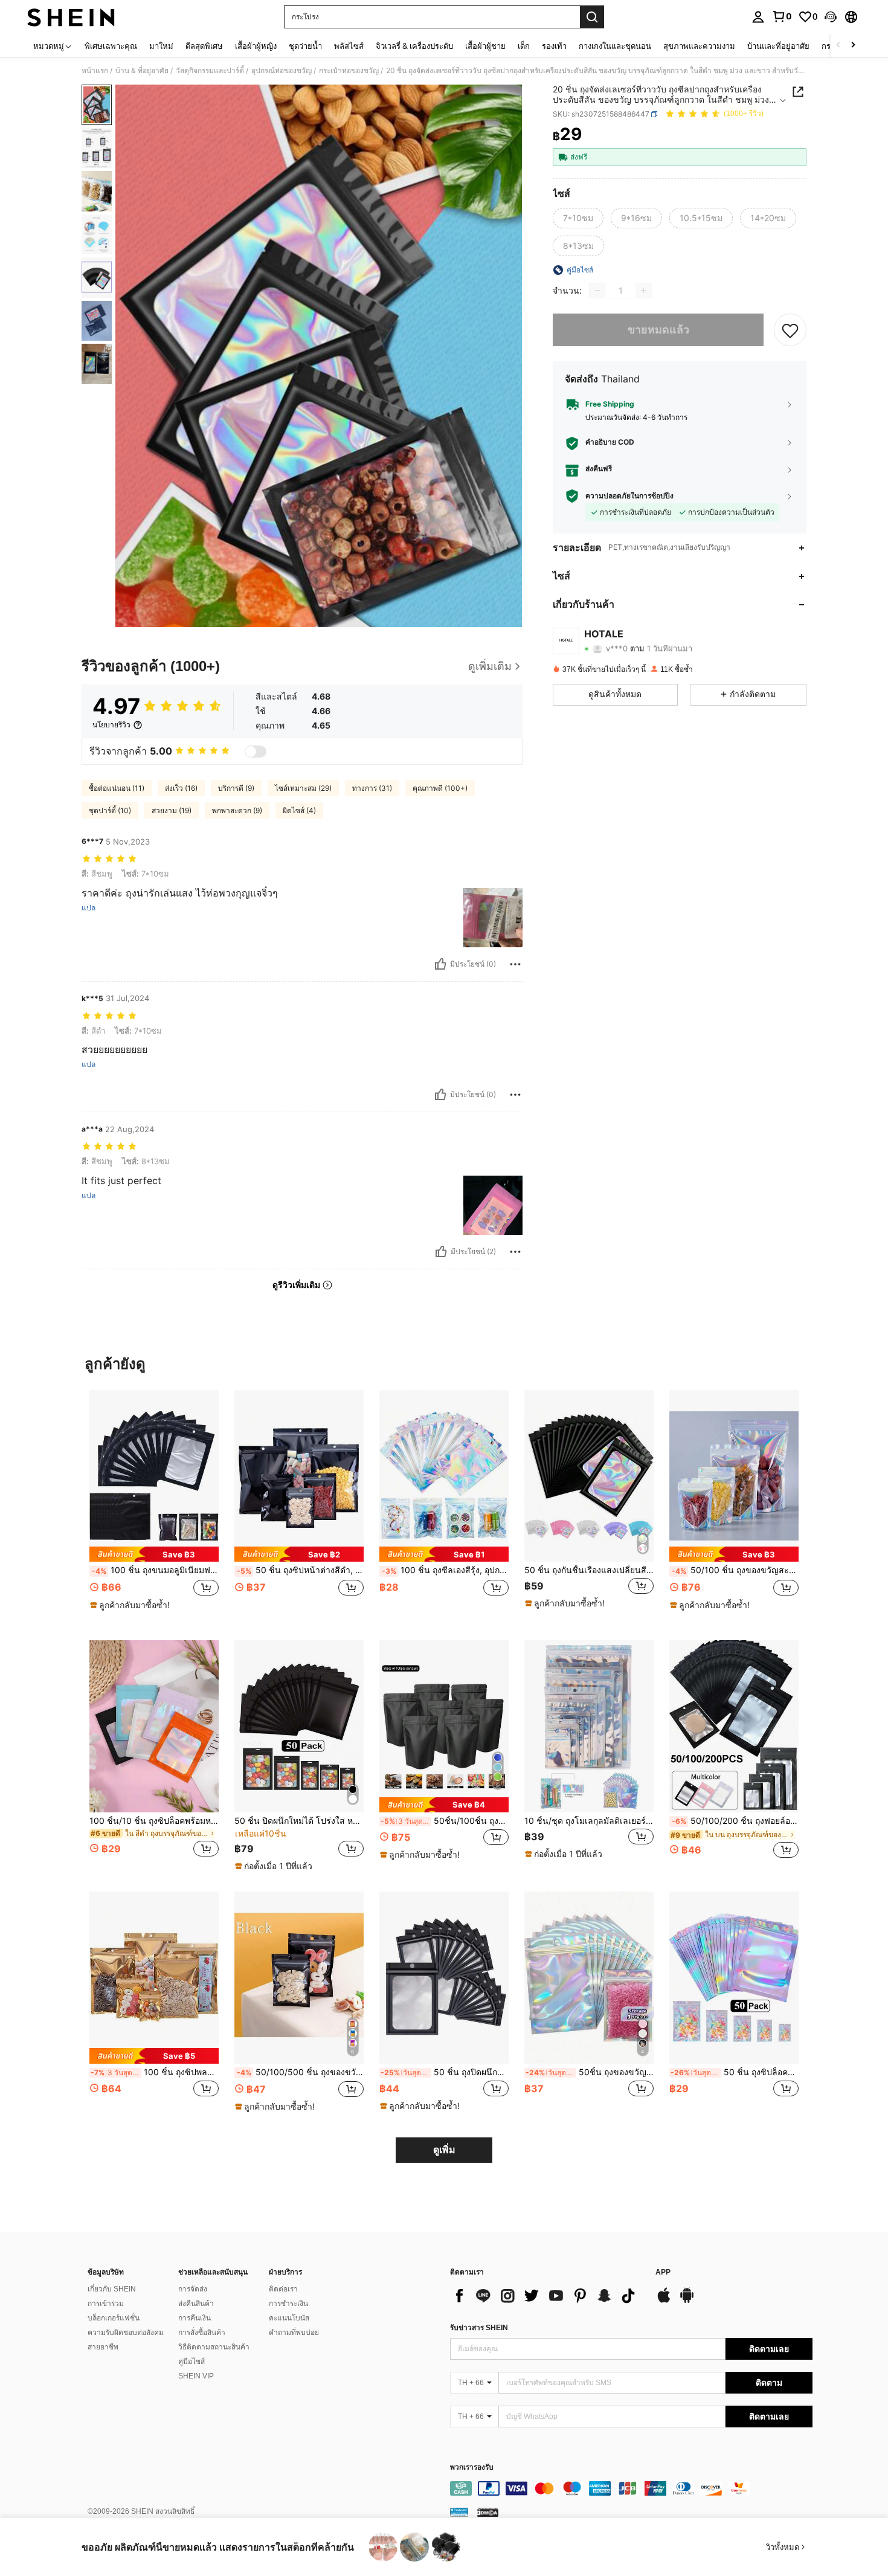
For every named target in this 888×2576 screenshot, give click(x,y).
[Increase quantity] (643, 291)
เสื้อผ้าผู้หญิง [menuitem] (256, 46)
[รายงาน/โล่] (515, 964)
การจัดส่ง (193, 2289)
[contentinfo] (631, 2488)
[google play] (687, 2301)
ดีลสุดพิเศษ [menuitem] (204, 46)
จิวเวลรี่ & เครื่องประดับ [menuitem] (414, 46)
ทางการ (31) (372, 788)
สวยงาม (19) (172, 810)
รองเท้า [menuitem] (554, 46)
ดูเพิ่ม (444, 2150)
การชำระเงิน (288, 2304)
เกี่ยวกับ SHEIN (112, 2289)
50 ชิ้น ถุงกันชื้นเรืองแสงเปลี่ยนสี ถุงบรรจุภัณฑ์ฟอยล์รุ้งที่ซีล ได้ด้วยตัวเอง (589, 1570)
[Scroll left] (838, 46)
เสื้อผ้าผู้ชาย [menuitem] (485, 46)
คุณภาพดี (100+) (440, 788)
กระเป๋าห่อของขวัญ (349, 71)
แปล (88, 908)
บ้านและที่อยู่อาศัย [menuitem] (778, 46)
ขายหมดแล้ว (658, 330)
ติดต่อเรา (283, 2289)
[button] (831, 17)
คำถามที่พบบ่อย (294, 2333)
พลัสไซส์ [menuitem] (349, 46)
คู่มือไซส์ (191, 2362)
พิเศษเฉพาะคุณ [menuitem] (111, 46)
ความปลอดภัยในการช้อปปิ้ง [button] (629, 496)
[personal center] (758, 17)
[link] (782, 16)
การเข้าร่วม (106, 2304)
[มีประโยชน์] (440, 964)
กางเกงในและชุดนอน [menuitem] (615, 46)
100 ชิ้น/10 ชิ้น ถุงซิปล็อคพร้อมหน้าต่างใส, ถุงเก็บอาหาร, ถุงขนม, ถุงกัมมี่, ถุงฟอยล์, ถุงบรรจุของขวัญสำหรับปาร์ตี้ (154, 1821)
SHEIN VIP (196, 2376)
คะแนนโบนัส (289, 2318)
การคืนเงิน (195, 2318)
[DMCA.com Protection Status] (488, 2512)
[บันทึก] (790, 330)
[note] (154, 1554)
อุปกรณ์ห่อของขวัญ (282, 71)
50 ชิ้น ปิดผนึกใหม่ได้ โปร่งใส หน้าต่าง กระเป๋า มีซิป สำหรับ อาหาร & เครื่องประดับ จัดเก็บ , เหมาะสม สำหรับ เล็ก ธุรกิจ (299, 1821)
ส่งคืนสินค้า (196, 2304)
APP (663, 2272)
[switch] (256, 752)
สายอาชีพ (103, 2347)
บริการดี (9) (236, 788)
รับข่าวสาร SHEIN (479, 2328)
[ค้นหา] (592, 17)
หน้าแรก (95, 71)
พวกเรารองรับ (472, 2468)
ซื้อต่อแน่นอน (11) (117, 788)
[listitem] (154, 1506)
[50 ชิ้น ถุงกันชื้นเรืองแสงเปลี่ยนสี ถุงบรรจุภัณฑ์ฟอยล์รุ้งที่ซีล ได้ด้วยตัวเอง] (589, 1476)
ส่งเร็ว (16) (181, 788)
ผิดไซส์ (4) (299, 810)
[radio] (578, 218)
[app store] (664, 2301)
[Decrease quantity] (597, 291)
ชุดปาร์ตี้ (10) (110, 810)
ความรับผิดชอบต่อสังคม (126, 2333)
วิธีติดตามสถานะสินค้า (214, 2347)
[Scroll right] (853, 46)
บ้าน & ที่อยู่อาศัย (142, 71)
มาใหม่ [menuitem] (161, 46)
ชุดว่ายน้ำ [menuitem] (305, 46)
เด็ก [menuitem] (524, 46)
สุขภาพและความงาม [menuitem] (699, 46)
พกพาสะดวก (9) (237, 810)
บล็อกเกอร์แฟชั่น (114, 2318)
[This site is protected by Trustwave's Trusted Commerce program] (459, 2512)
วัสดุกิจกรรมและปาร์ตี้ (210, 71)
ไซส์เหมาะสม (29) (303, 788)
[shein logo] (71, 17)
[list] (547, 2296)
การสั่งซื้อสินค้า (202, 2333)
